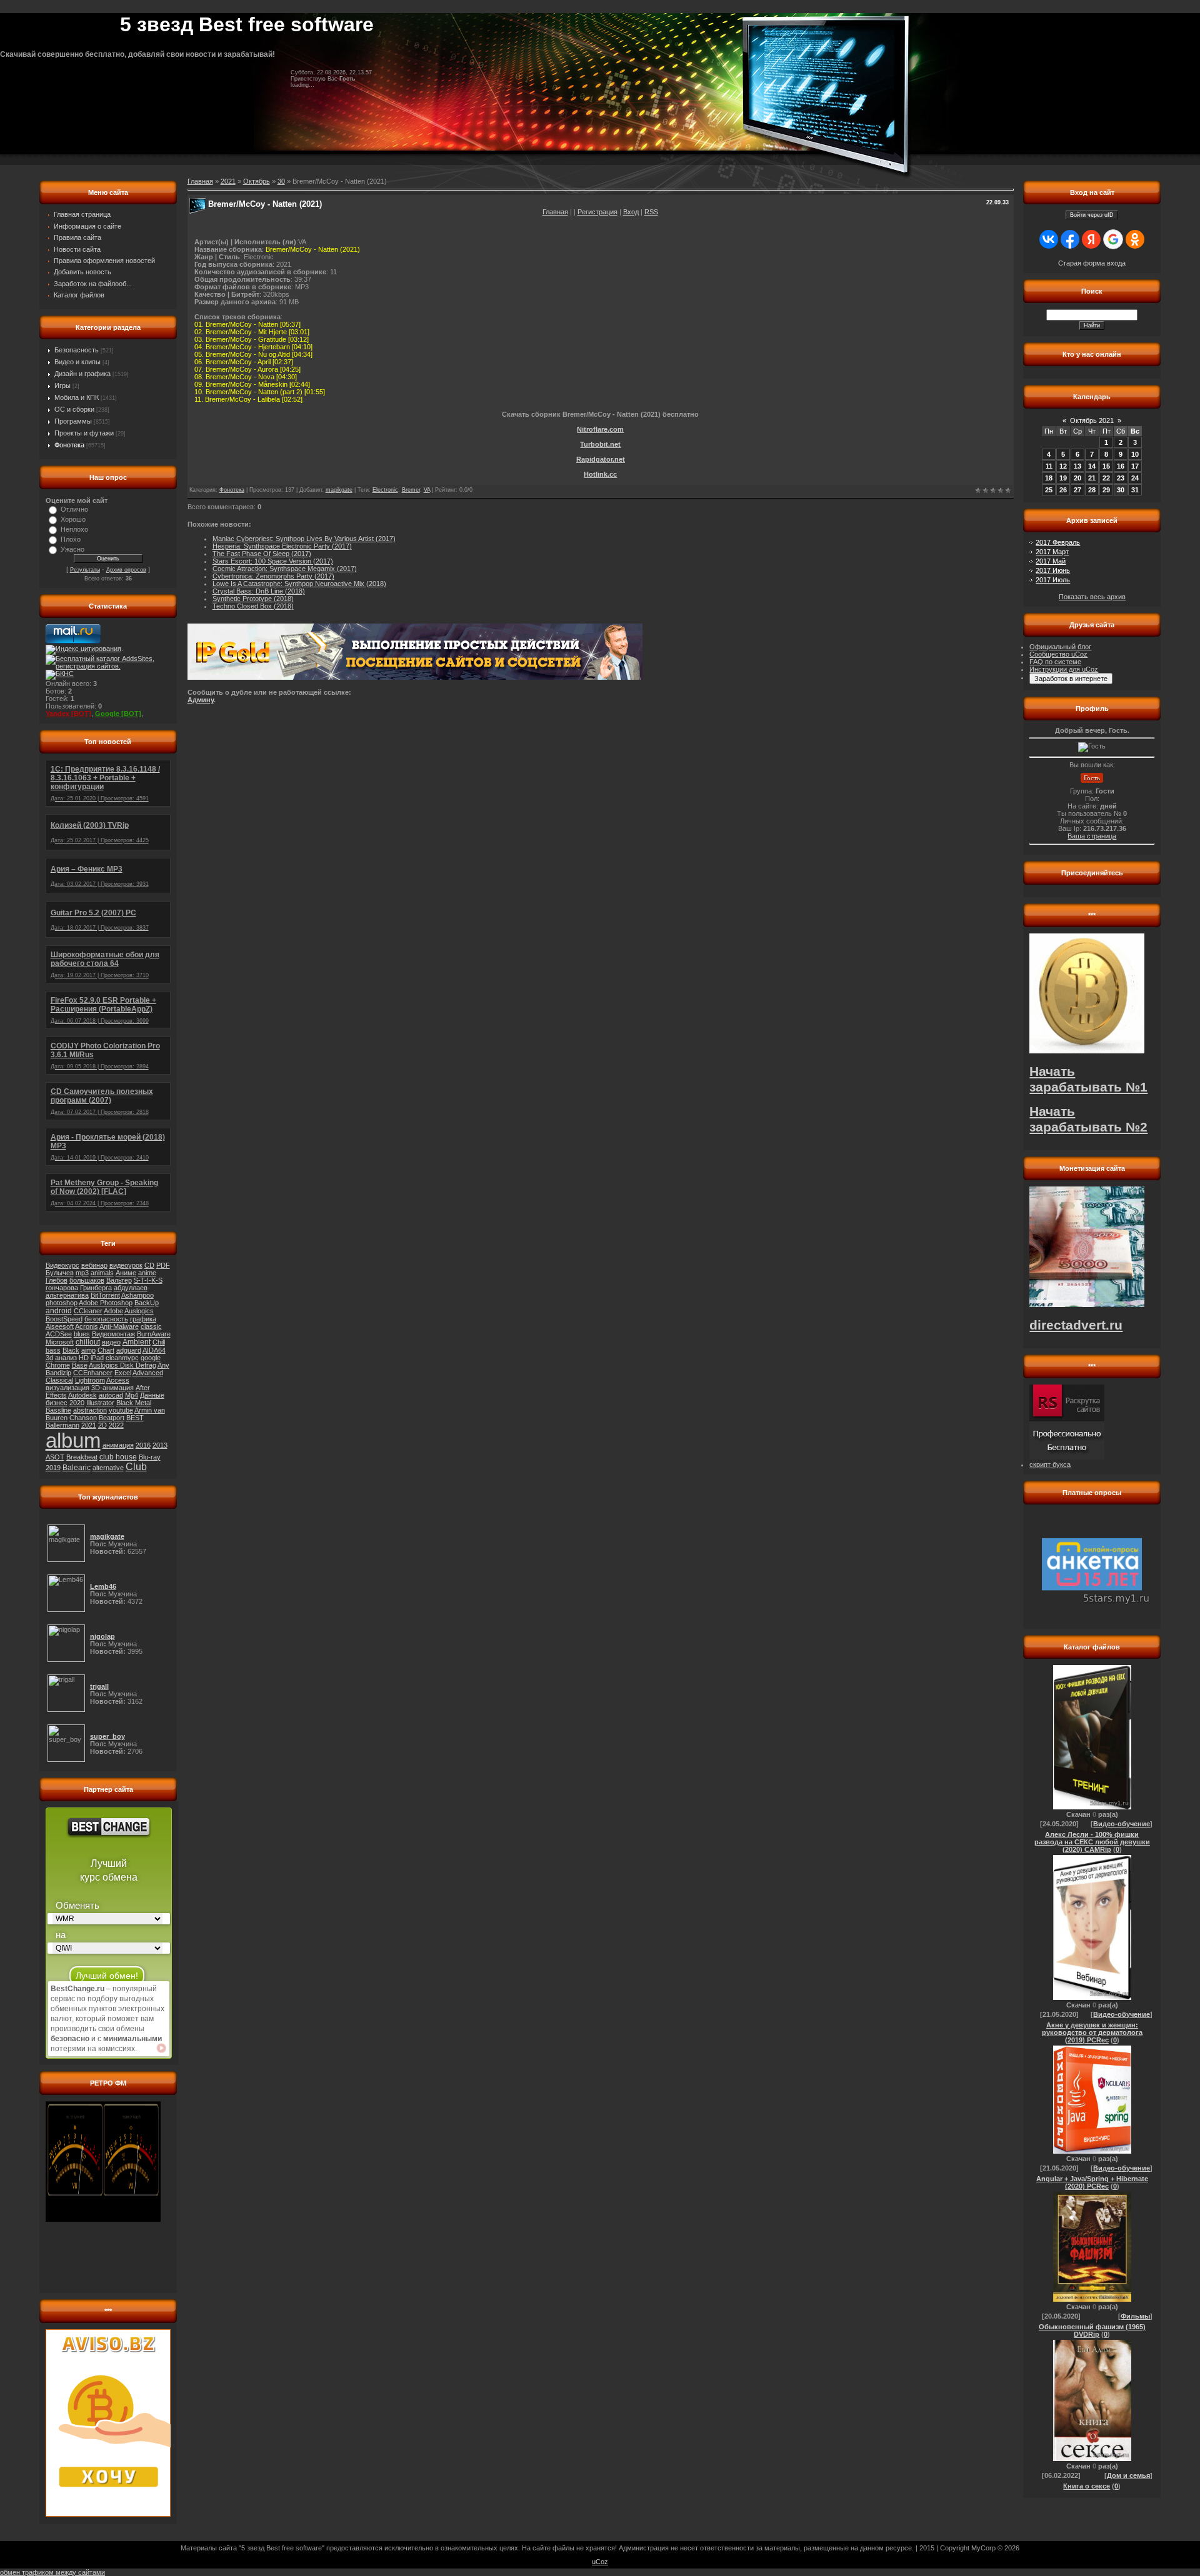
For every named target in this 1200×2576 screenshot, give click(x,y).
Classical (59, 1380)
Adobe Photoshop (106, 1303)
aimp (88, 1350)
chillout (88, 1342)
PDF (163, 1265)
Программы (73, 421)
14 (1092, 466)
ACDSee (59, 1334)
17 (1135, 466)
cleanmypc (122, 1358)
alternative (108, 1468)
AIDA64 (154, 1350)
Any (163, 1365)
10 (1135, 454)
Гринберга (96, 1288)
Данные (152, 1395)
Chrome (58, 1365)
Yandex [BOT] (68, 714)
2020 (77, 1403)
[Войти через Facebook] (1070, 239)
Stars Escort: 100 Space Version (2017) (273, 561)
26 (1063, 490)
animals (102, 1273)
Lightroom (90, 1380)
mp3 (82, 1273)
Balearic (77, 1468)
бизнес (57, 1403)
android (59, 1311)
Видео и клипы (77, 362)
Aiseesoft (60, 1326)
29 (1106, 490)
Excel (123, 1373)
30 (281, 181)
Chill (159, 1342)
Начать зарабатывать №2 (1088, 1119)
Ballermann (62, 1425)
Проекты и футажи (84, 433)
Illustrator (100, 1403)
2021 (89, 1425)
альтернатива (67, 1295)
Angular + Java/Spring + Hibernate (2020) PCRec (1092, 2182)
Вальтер (119, 1280)
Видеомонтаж (113, 1334)
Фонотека (69, 445)
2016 (143, 1445)
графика (143, 1319)
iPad (97, 1358)
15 (1106, 466)
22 (1106, 478)
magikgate (339, 490)
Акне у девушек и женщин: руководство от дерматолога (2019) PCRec (1092, 2032)
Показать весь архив (1092, 597)
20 (1077, 478)
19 (1063, 478)
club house (118, 1457)
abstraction (90, 1410)
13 (1077, 466)
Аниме (126, 1273)
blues (82, 1334)
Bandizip (58, 1373)
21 (1092, 478)
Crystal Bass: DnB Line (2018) (259, 591)
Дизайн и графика (82, 374)
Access (118, 1380)
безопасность (106, 1319)
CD (149, 1265)
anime (147, 1273)
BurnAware (154, 1334)
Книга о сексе (1087, 2486)
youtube (121, 1410)
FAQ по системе (1055, 662)
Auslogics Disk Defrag (122, 1365)
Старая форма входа (1092, 263)
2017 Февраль (1058, 542)
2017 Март (1052, 552)
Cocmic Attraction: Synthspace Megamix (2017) (285, 569)
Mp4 (132, 1395)
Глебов (57, 1280)
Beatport (112, 1418)
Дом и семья (1128, 2475)
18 (1049, 478)
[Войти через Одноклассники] (1135, 239)
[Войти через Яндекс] (1091, 239)
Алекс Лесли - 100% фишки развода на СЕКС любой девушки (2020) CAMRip (1092, 1842)
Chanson (83, 1418)
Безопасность (77, 350)
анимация (118, 1445)
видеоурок (126, 1265)
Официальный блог (1060, 647)
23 (1121, 478)
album (73, 1440)
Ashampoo (137, 1295)
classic (151, 1326)
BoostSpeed (64, 1319)
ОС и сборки (74, 409)
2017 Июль (1053, 580)
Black (71, 1350)
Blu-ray (150, 1457)
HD (84, 1358)
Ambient (137, 1342)
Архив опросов (126, 570)
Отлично (74, 509)
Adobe (113, 1311)
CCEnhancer (93, 1373)
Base (80, 1365)
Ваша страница (1092, 836)
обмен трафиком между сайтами (52, 2572)
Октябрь (257, 181)
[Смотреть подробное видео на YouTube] (161, 2048)
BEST (135, 1418)
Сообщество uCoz (1058, 654)
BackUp (147, 1303)
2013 (160, 1445)
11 (1049, 466)
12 (1063, 466)
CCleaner (88, 1311)
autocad (111, 1395)
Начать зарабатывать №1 (1088, 1079)
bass (53, 1350)
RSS (651, 212)
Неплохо (74, 529)
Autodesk (82, 1395)
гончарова (62, 1288)
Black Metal (134, 1403)
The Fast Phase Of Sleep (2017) (262, 554)
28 (1092, 490)
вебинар (94, 1265)
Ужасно (72, 549)
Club (136, 1467)
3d (49, 1358)
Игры (62, 385)
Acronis (87, 1326)
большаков (87, 1280)
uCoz (600, 2562)
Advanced (148, 1373)
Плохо (71, 539)
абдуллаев (131, 1288)
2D (102, 1425)
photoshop (62, 1303)
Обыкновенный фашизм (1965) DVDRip (1092, 2330)
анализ (66, 1358)
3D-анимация (112, 1388)
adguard (129, 1350)
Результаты (85, 570)
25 (1049, 490)
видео (111, 1342)
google (151, 1358)
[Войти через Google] (1113, 239)
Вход (631, 212)
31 (1135, 490)
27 (1077, 490)
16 (1121, 466)
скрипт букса (1050, 1465)
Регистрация (597, 212)
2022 (116, 1425)
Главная (555, 212)
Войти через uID (1092, 215)
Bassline (58, 1410)
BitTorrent (105, 1295)
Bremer (411, 490)
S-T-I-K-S (148, 1280)
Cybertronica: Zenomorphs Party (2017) (273, 576)
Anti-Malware (119, 1326)
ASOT (55, 1457)
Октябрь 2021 (1092, 420)
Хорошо (73, 519)
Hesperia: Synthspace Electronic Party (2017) (282, 546)
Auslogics (139, 1311)
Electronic (385, 490)
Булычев (60, 1273)
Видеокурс (62, 1265)
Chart (106, 1350)
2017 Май (1051, 561)
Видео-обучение (1122, 1824)
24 (1135, 478)
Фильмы (1135, 2316)
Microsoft (60, 1342)
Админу (201, 700)
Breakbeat (82, 1457)
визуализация (67, 1388)
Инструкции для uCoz (1064, 669)
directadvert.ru (1076, 1325)
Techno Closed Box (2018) (253, 606)
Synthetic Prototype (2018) (253, 599)
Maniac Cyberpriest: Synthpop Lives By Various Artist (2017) (304, 539)
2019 (53, 1468)
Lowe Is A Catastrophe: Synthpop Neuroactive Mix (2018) (299, 584)
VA (427, 490)
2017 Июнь (1053, 570)
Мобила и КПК (77, 397)
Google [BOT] (118, 714)
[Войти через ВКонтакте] (1049, 239)
